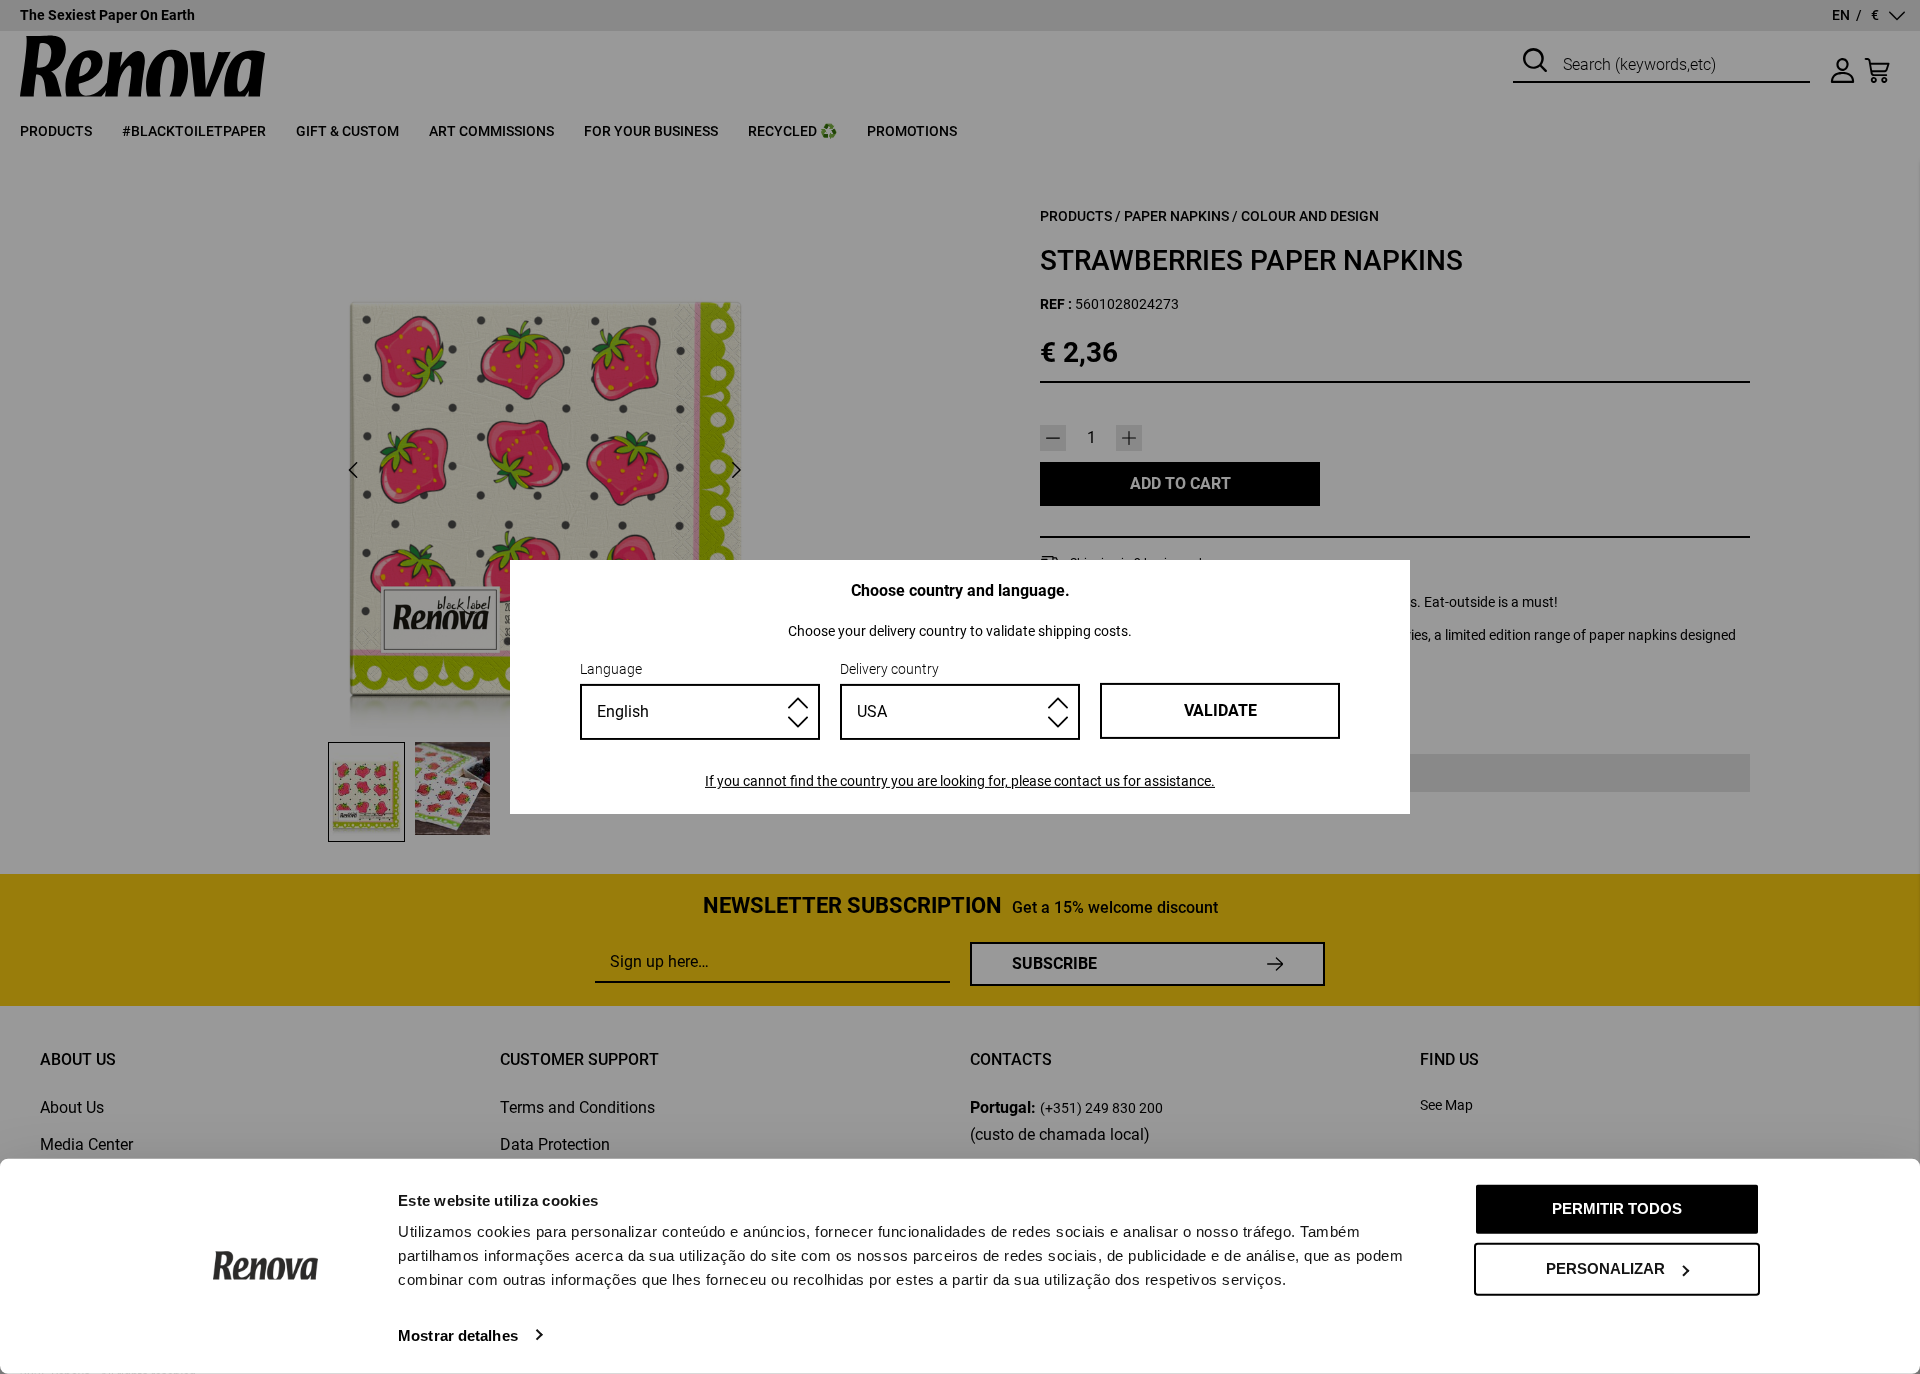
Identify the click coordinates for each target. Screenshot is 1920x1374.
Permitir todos (1617, 1208)
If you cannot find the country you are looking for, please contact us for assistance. (960, 781)
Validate (1220, 710)
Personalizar (1605, 1268)
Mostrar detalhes (458, 1334)
